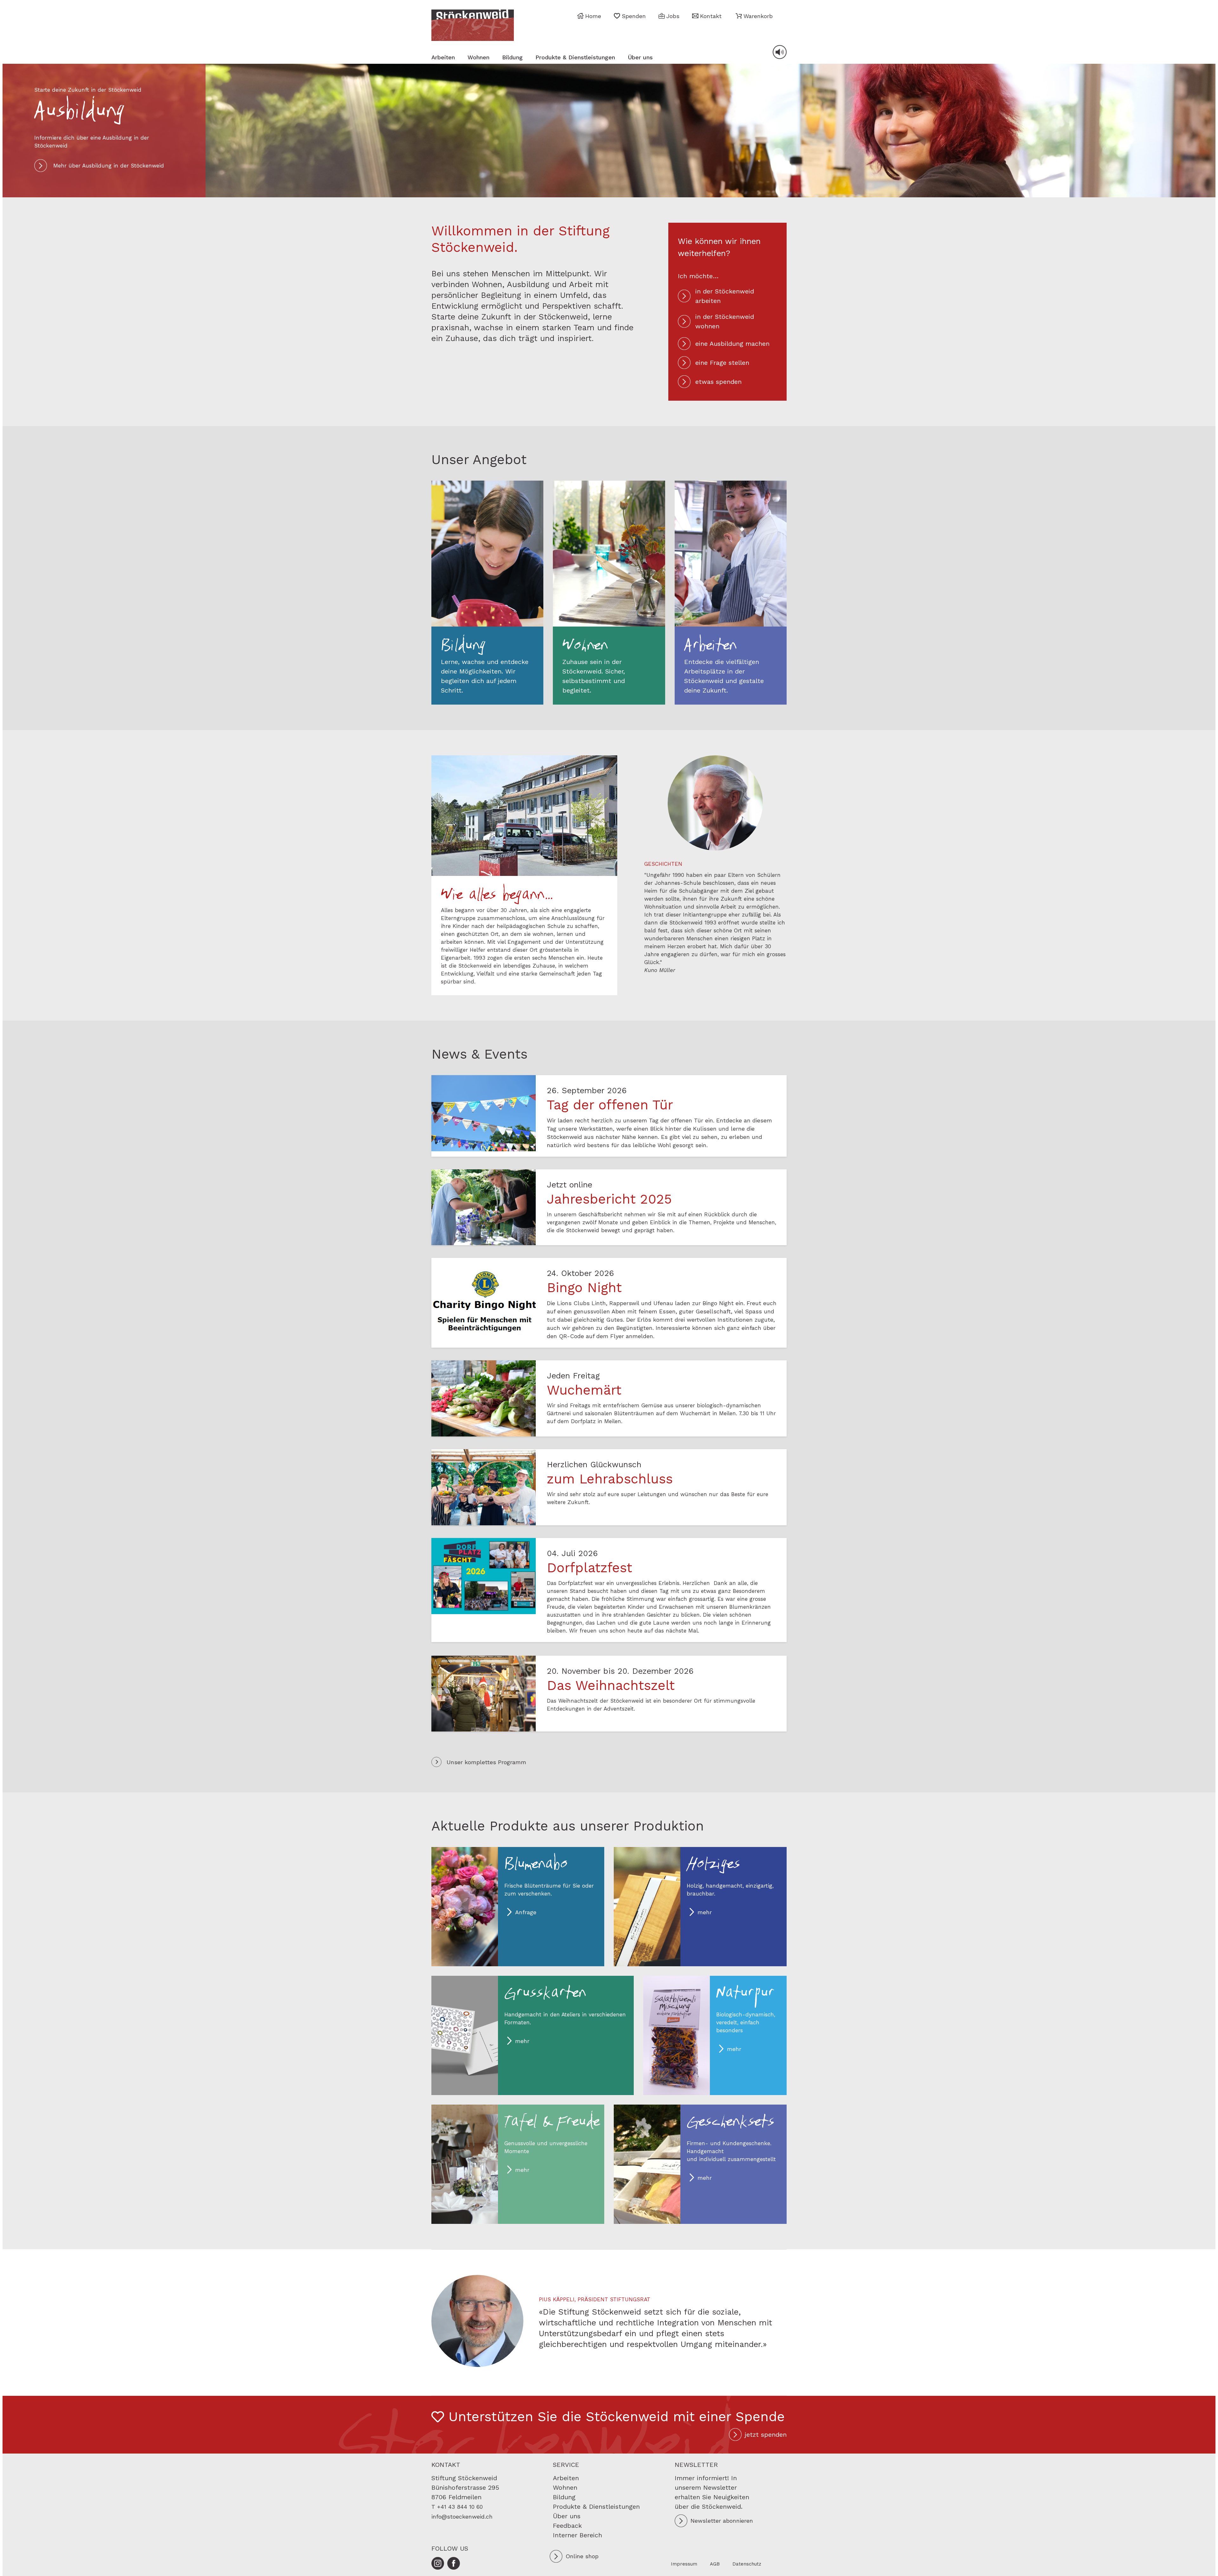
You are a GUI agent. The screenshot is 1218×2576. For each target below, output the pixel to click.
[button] (754, 16)
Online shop (582, 2556)
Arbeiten (443, 57)
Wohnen (478, 57)
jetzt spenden (766, 2435)
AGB (715, 2564)
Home (593, 16)
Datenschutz (747, 2564)
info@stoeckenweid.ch (462, 2517)
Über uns (640, 57)
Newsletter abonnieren (722, 2521)
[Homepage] (473, 25)
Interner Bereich (577, 2535)
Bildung (512, 57)
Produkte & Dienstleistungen (575, 57)
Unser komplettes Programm (486, 1762)
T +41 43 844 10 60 (457, 2507)
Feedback (567, 2526)
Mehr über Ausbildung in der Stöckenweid (109, 166)
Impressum (684, 2564)
